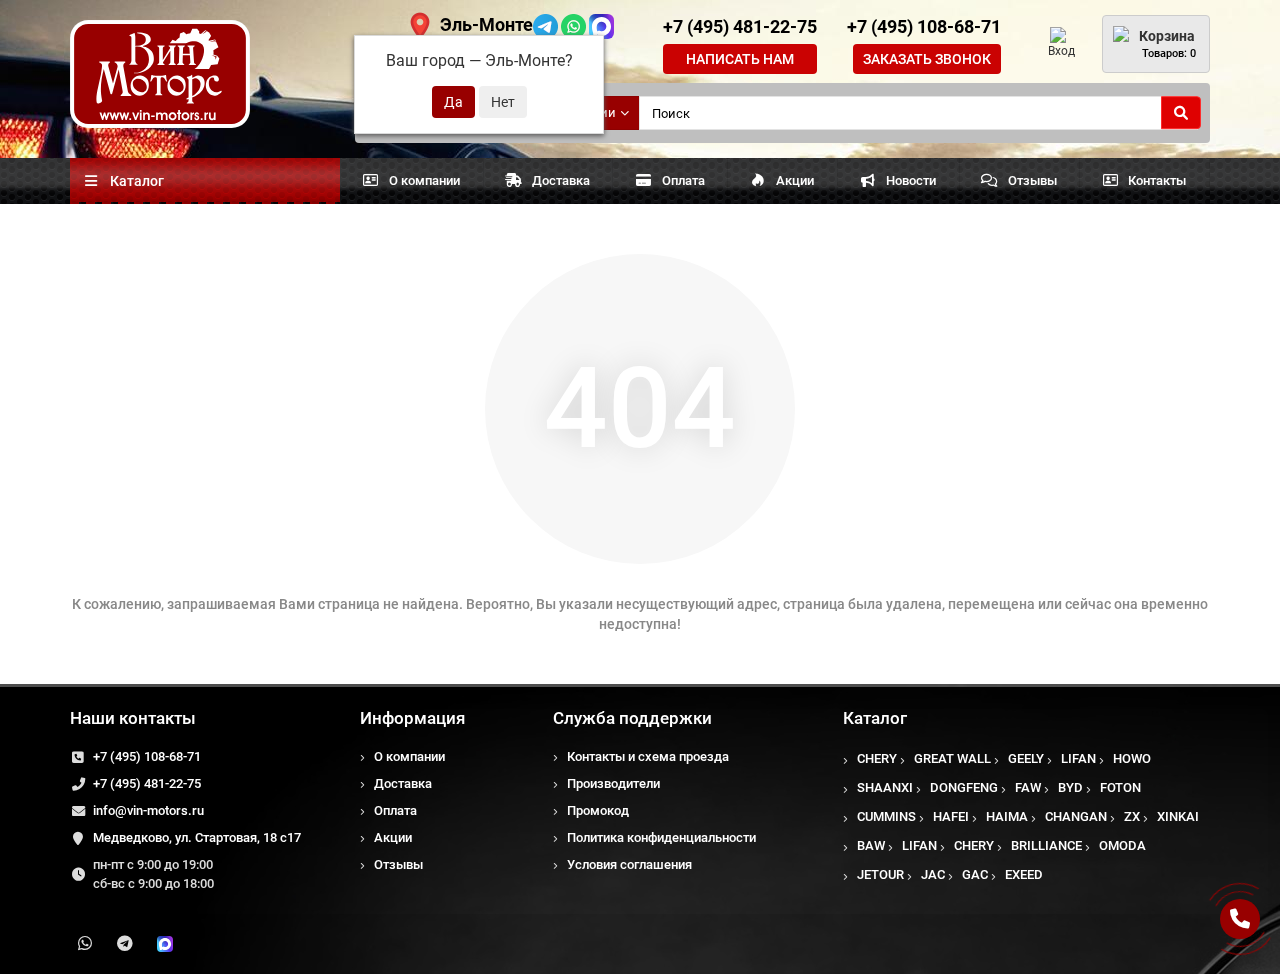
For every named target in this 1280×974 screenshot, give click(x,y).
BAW (871, 845)
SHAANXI (885, 787)
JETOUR (880, 874)
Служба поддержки (632, 718)
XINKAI (1178, 816)
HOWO (1132, 758)
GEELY (1026, 758)
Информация (412, 718)
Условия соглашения (629, 864)
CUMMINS (886, 816)
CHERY (877, 758)
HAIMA (1007, 816)
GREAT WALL (952, 758)
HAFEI (951, 816)
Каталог (875, 718)
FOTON (1120, 787)
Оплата (683, 180)
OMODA (1122, 845)
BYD (1070, 787)
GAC (975, 874)
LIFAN (1078, 758)
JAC (933, 874)
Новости (911, 180)
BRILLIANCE (1046, 845)
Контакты (1157, 180)
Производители (613, 783)
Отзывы (1032, 180)
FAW (1028, 787)
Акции (795, 180)
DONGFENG (964, 787)
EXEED (1024, 874)
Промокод (598, 810)
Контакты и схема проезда (648, 756)
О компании (424, 180)
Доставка (561, 180)
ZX (1132, 816)
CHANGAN (1076, 816)
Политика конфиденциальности (661, 837)
